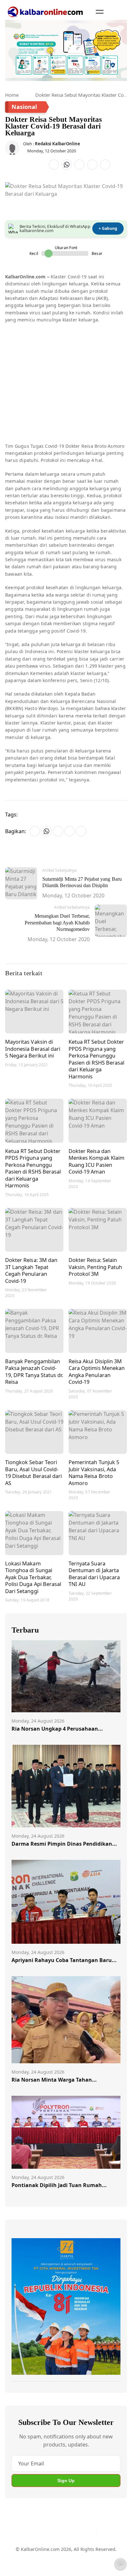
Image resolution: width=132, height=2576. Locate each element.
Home (12, 95)
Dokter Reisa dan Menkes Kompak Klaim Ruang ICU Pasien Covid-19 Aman (96, 1161)
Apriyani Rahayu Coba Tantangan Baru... (64, 1960)
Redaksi (108, 2553)
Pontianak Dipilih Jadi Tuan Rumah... (59, 2185)
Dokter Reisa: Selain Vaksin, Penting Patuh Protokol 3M (95, 1267)
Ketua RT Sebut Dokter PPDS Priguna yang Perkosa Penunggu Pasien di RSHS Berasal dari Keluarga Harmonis (96, 1059)
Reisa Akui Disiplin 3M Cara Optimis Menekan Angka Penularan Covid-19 (97, 1372)
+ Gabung (108, 228)
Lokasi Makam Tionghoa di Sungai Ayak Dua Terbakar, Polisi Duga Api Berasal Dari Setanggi (33, 1577)
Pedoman (57, 2553)
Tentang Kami (26, 2553)
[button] (100, 12)
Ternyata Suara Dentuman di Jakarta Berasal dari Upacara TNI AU (94, 1574)
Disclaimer (83, 2553)
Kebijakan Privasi (30, 2565)
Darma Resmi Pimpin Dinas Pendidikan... (64, 1844)
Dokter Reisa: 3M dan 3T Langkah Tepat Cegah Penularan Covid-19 (31, 1270)
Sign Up (66, 2481)
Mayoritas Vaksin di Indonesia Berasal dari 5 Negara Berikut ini (33, 1049)
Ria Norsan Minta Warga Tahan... (54, 2080)
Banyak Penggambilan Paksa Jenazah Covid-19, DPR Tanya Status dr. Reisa (34, 1372)
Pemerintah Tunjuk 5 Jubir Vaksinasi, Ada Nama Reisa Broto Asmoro (94, 1473)
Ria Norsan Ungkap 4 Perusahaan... (57, 1729)
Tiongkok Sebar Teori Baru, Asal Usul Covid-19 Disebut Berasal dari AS (33, 1473)
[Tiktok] (89, 2532)
